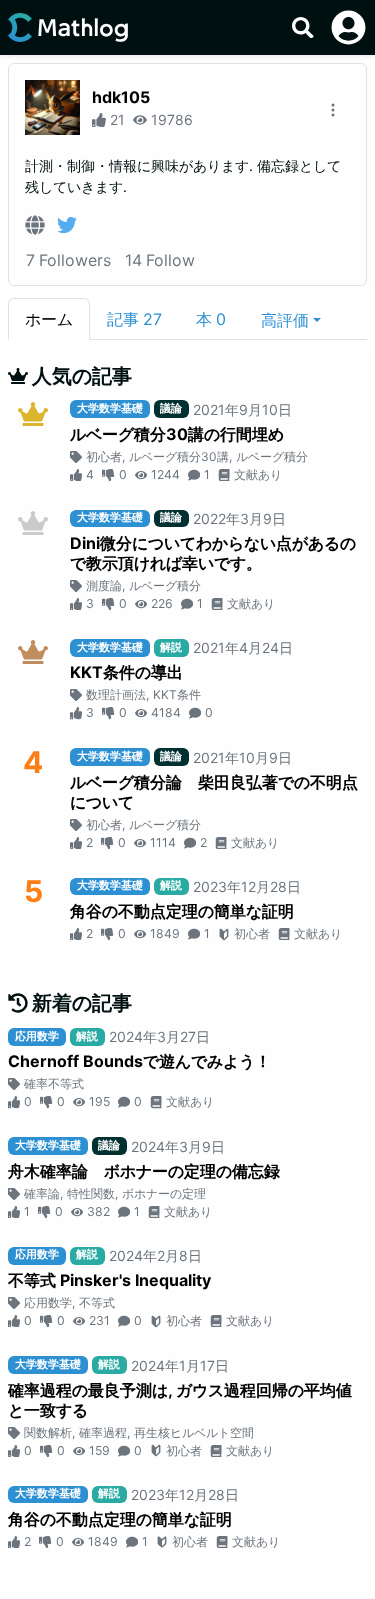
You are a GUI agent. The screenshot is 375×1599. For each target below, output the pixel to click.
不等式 (97, 1302)
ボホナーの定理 (164, 1193)
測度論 (104, 585)
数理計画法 (116, 694)
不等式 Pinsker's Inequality (109, 1280)
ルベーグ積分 (272, 456)
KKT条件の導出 (126, 672)
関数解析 (48, 1432)
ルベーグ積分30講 (179, 456)
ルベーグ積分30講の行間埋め (177, 434)
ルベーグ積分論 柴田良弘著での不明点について (214, 792)
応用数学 (48, 1302)
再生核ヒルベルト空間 (194, 1432)
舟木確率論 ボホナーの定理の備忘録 (144, 1171)
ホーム (49, 319)
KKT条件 (177, 694)
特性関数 (91, 1193)
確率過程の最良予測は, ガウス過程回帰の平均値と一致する (180, 1400)
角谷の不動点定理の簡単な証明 (182, 911)
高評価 (285, 320)
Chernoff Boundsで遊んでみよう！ (139, 1061)
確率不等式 (54, 1083)
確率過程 (103, 1432)
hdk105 (121, 97)
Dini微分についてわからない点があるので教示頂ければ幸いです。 (213, 553)
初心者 (104, 456)
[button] (291, 319)
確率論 (42, 1193)
